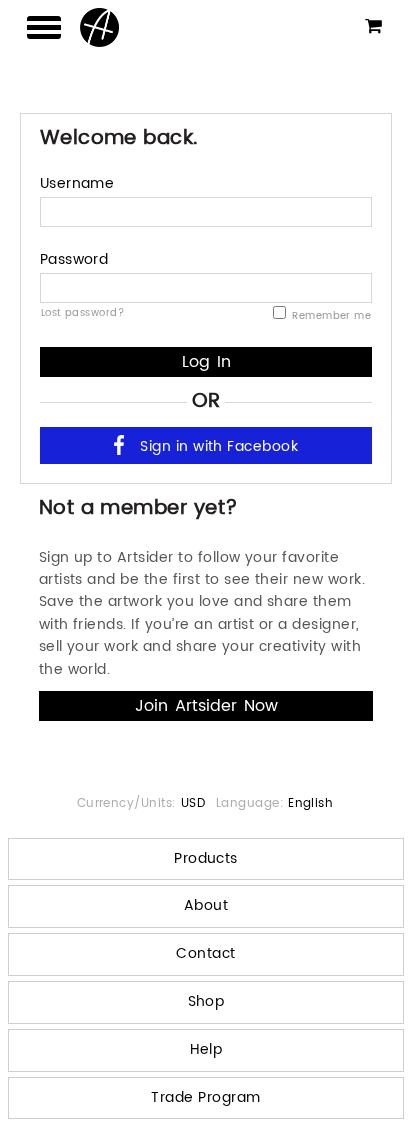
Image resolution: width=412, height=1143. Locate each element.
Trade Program (205, 1097)
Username (77, 183)
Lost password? (83, 312)
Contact (205, 953)
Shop (206, 1001)
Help (206, 1049)
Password (74, 259)
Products (206, 858)
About (206, 905)
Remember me (330, 316)
